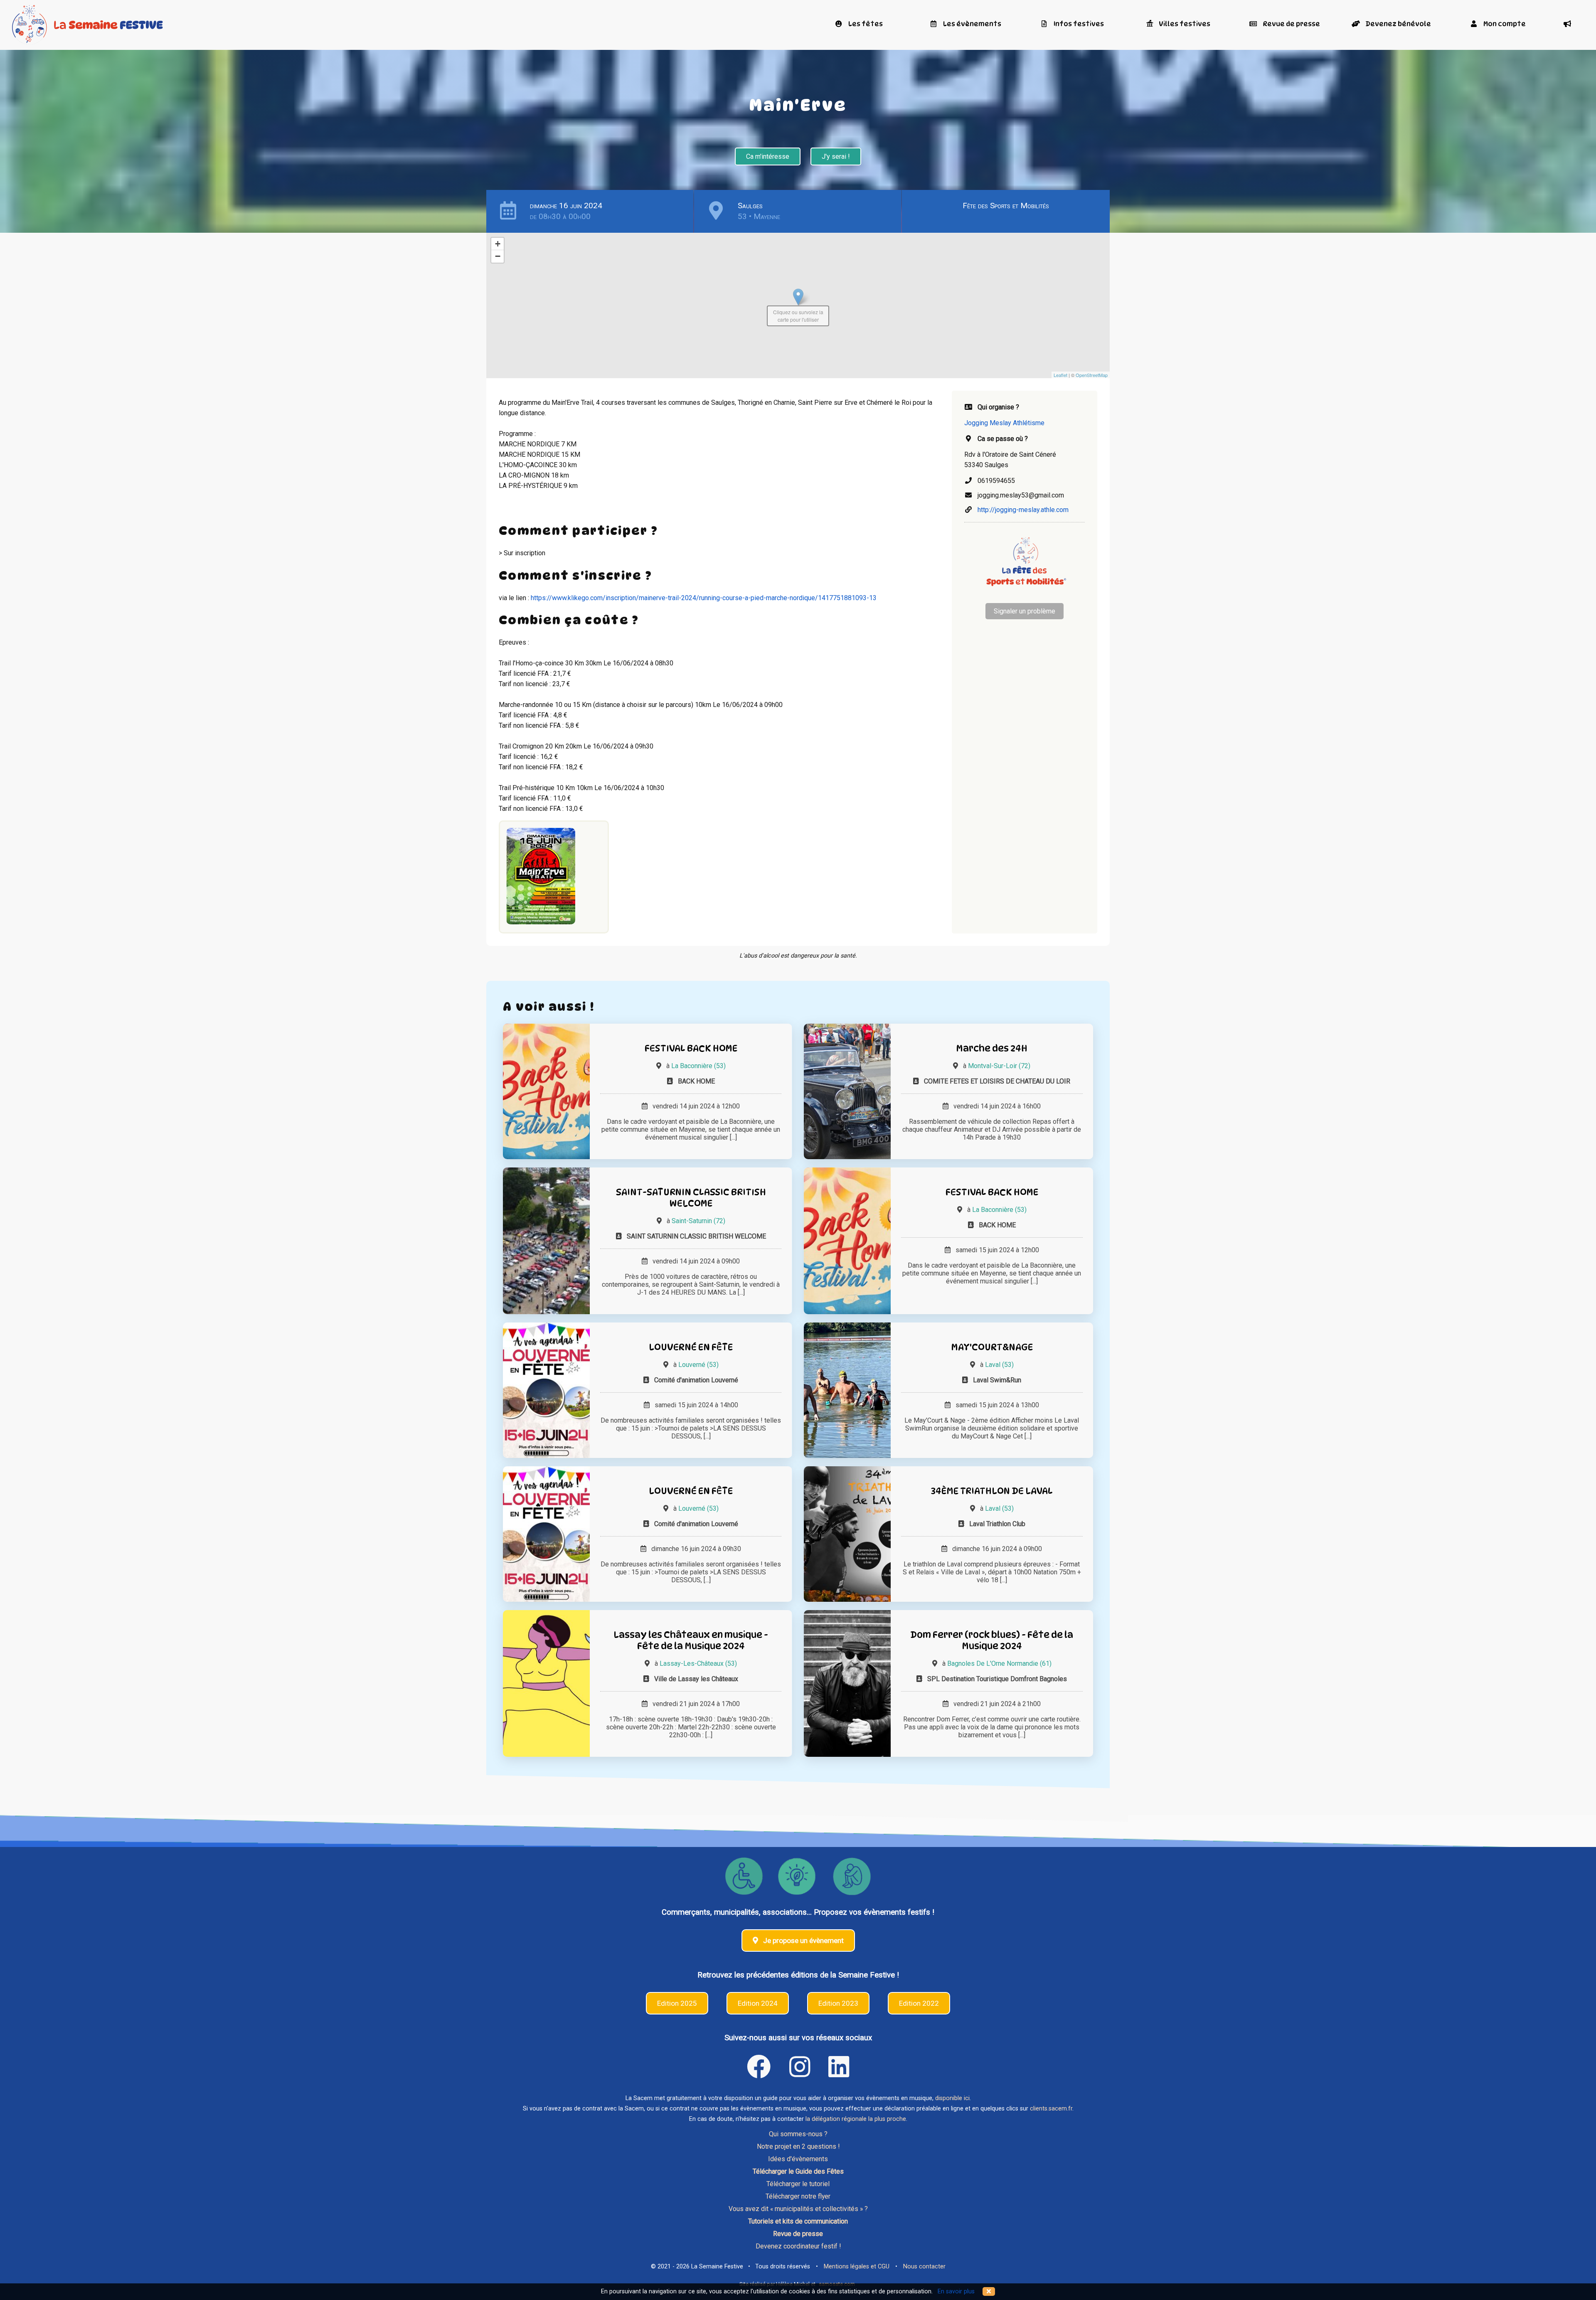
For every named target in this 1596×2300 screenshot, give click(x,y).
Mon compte (1504, 24)
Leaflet (1060, 375)
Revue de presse (1291, 24)
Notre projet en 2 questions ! (798, 2146)
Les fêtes (865, 24)
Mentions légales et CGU (857, 2267)
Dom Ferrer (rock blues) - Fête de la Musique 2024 (992, 1640)
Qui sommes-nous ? (798, 2134)
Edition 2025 (677, 2003)
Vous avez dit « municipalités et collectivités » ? (798, 2209)
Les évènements (972, 24)
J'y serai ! (836, 156)
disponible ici (952, 2098)
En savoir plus (956, 2291)
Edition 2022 (919, 2003)
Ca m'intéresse (768, 156)
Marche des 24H (992, 1048)
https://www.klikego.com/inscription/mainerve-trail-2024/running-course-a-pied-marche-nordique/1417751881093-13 (704, 598)
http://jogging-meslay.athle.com (1023, 510)
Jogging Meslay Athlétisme (1004, 423)
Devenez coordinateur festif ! (798, 2246)
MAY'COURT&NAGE (992, 1347)
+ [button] (498, 244)
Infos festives (1078, 24)
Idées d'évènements (798, 2159)
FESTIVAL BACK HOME (691, 1048)
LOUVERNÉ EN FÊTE (691, 1347)
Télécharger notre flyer (798, 2196)
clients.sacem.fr (1051, 2109)
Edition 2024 (758, 2003)
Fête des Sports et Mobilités (1006, 206)
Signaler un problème (1025, 611)
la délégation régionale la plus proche (856, 2119)
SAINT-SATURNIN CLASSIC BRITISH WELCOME (691, 1197)
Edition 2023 (838, 2003)
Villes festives (1184, 24)
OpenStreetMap (1092, 375)
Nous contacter (924, 2267)
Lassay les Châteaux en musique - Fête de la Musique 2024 (691, 1640)
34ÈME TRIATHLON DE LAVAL (992, 1491)
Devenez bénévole (1398, 24)
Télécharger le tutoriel (798, 2184)
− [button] (498, 256)
